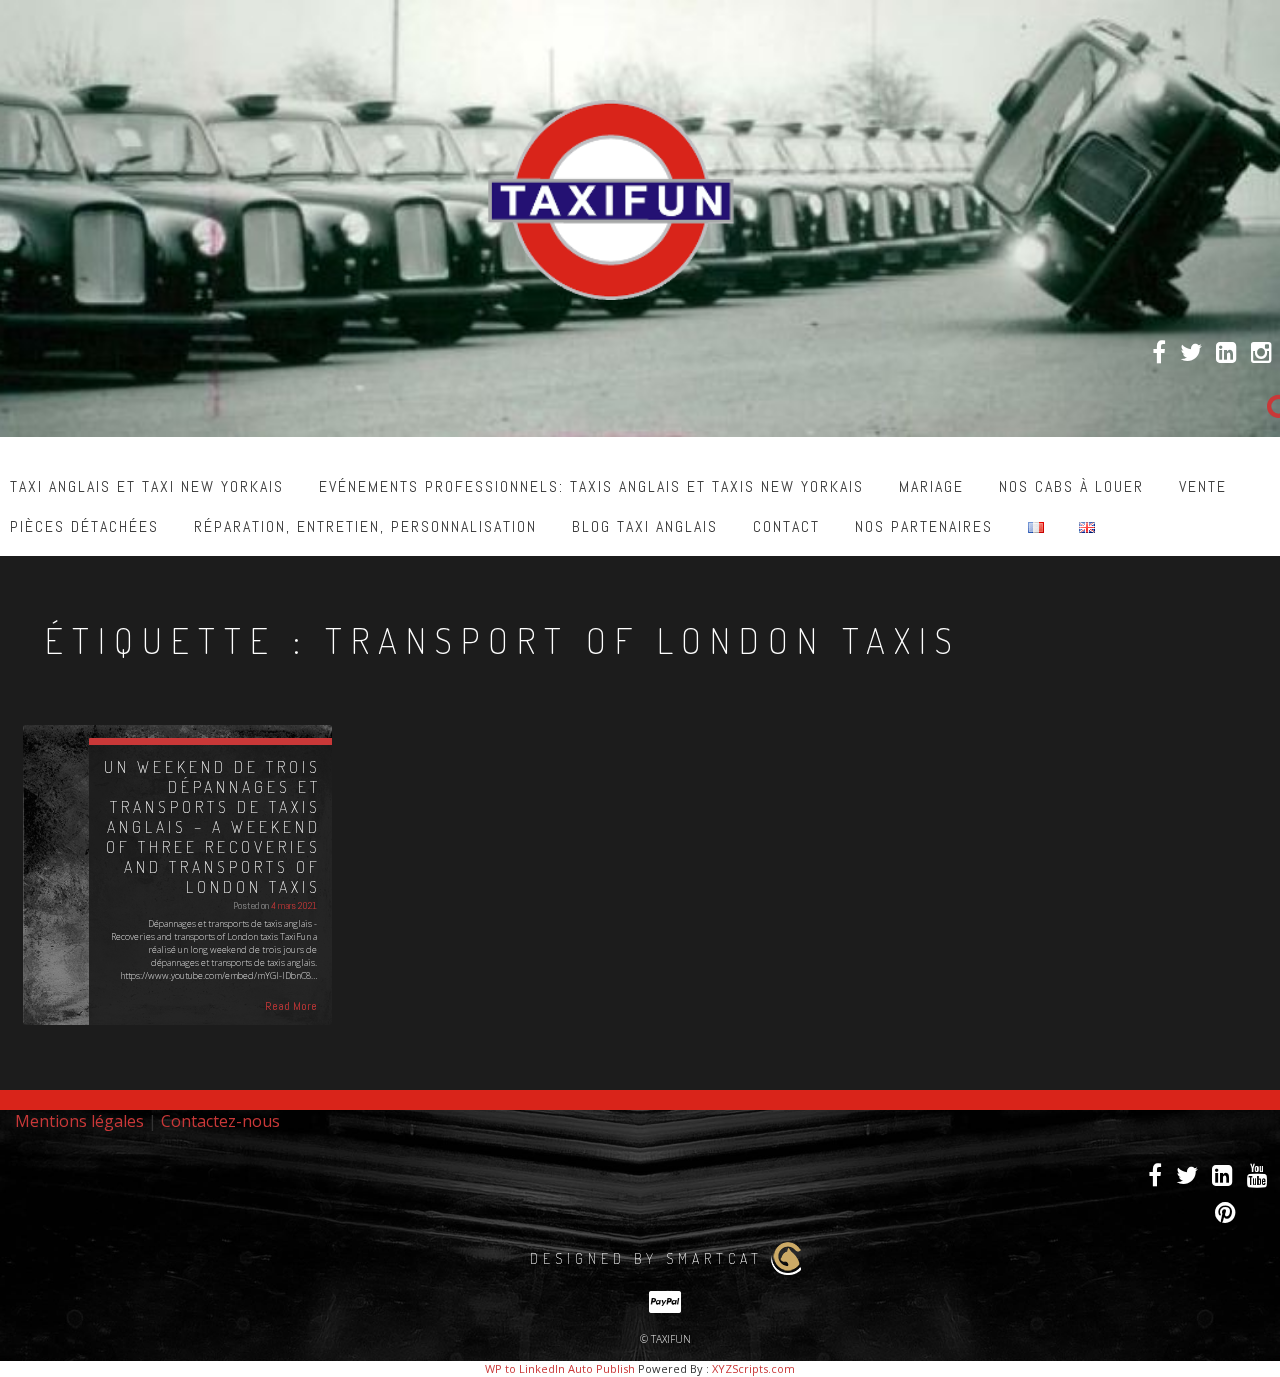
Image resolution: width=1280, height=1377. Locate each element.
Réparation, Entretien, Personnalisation (365, 526)
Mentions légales (79, 1121)
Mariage (931, 486)
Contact (786, 526)
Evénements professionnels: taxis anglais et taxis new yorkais (591, 486)
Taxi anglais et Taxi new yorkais (147, 486)
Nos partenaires (924, 526)
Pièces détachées (84, 526)
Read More (291, 1006)
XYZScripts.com (753, 1368)
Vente (1203, 486)
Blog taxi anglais (645, 526)
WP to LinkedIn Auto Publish (560, 1368)
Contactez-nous (220, 1121)
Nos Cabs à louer (1071, 486)
